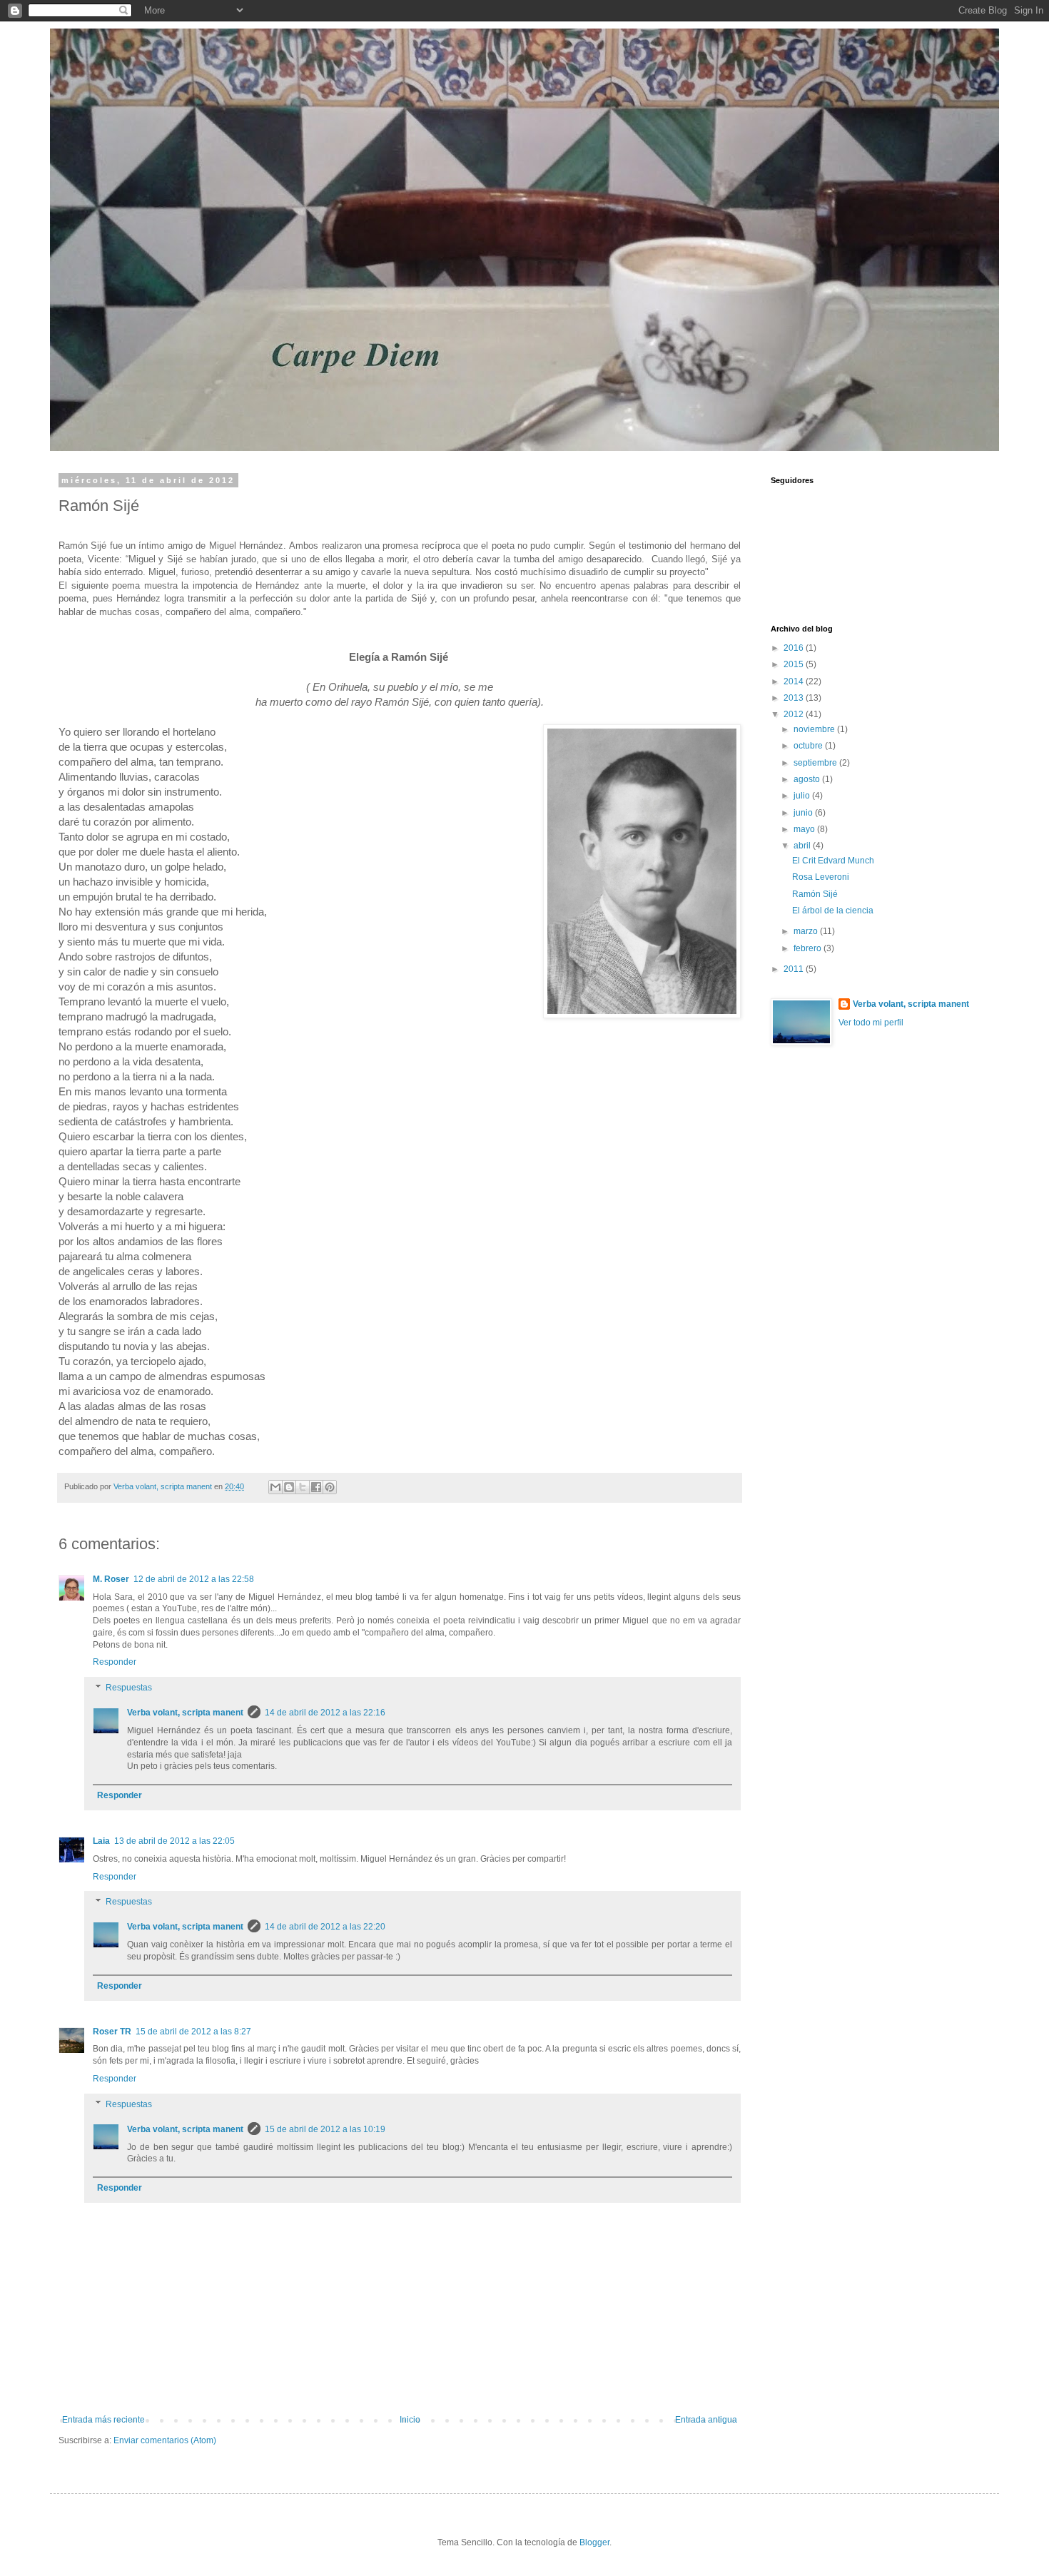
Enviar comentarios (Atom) (165, 2440)
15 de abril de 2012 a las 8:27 (193, 2032)
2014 (795, 681)
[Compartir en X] (303, 1487)
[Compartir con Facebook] (316, 1487)
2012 (795, 714)
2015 (795, 664)
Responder (115, 1662)
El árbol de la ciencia (833, 911)
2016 (795, 648)
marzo (807, 931)
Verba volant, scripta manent (185, 1713)
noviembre (815, 729)
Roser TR (112, 2032)
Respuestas (129, 1688)
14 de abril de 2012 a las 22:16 (325, 1713)
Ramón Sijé (815, 894)
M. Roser (111, 1579)
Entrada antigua (706, 2420)
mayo (805, 829)
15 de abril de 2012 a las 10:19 (325, 2129)
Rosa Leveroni (821, 877)
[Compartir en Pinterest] (330, 1487)
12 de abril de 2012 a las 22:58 (194, 1579)
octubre (809, 746)
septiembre (816, 763)
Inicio (410, 2420)
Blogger (594, 2542)
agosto (808, 779)
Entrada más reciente (103, 2420)
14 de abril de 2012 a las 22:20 (325, 1927)
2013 (795, 698)
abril (803, 846)
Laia (101, 1841)
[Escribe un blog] (289, 1487)
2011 (795, 969)
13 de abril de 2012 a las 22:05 (174, 1841)
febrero (809, 948)
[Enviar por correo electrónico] (275, 1487)
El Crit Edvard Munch (833, 861)
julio (803, 796)
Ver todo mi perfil (871, 1023)
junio (804, 813)
